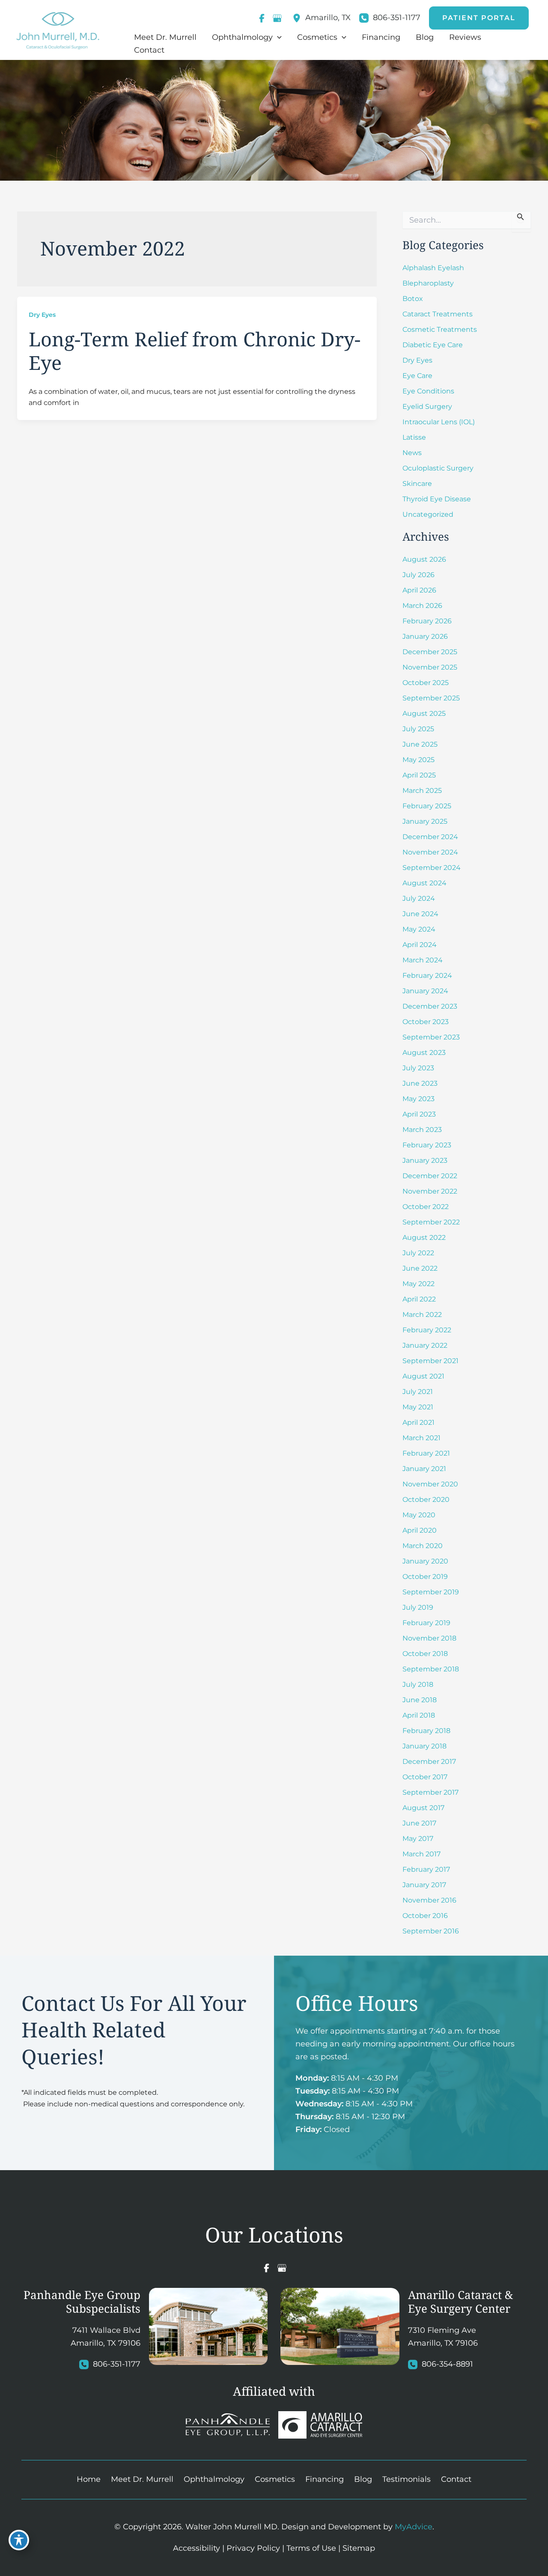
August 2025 (424, 713)
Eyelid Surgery (427, 407)
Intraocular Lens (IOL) (439, 422)
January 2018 (424, 1746)
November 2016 (429, 1900)
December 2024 (430, 837)
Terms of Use (311, 2548)
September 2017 (430, 1792)
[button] (479, 18)
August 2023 (424, 1053)
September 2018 (431, 1669)
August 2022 (424, 1237)
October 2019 (425, 1577)
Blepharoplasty (428, 283)
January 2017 (424, 1885)
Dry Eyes (42, 315)
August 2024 (424, 883)
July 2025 (418, 729)
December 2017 (429, 1762)
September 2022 (431, 1222)
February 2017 (426, 1869)
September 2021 (430, 1361)
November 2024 (430, 852)
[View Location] (299, 18)
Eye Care (417, 376)
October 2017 (425, 1777)
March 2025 (422, 791)
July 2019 (418, 1607)
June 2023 (420, 1083)
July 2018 (418, 1684)
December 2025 (430, 652)
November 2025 (430, 667)
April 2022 (419, 1299)
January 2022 (425, 1345)
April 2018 (419, 1715)
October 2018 (425, 1654)
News (412, 453)
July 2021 (418, 1392)
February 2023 (427, 1145)
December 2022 (430, 1176)
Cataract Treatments (438, 314)
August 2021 (423, 1376)
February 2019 (426, 1623)
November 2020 (430, 1484)
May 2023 (418, 1099)
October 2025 (426, 683)
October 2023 (426, 1022)
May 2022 (418, 1284)
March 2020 (423, 1546)
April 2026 (419, 590)
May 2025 (418, 760)
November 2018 (429, 1638)
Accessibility (197, 2548)
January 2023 (425, 1160)
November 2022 (430, 1191)
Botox (413, 299)
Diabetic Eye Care (433, 345)
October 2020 (426, 1499)
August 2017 (423, 1808)
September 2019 (431, 1592)
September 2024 (432, 868)
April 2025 (419, 775)
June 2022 (420, 1268)
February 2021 (426, 1453)
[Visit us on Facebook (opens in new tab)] (262, 18)
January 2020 (425, 1561)
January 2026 (425, 636)
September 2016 (431, 1931)
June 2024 (420, 914)
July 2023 (418, 1068)
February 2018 (426, 1731)
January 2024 (425, 991)
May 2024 (419, 929)
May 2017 (418, 1839)
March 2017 (421, 1854)
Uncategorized (428, 514)
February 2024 (427, 975)
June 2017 (419, 1823)
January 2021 (424, 1469)
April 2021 (418, 1422)
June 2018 (420, 1700)
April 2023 (419, 1114)
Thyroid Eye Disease (437, 499)
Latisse (414, 437)
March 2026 (422, 606)
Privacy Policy (253, 2548)
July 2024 (419, 898)
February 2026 (427, 621)
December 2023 (430, 1006)
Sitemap (359, 2548)
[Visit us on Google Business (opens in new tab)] (277, 18)
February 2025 (427, 806)
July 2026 (418, 575)
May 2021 (418, 1407)
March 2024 (423, 960)
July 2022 (418, 1253)
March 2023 (422, 1130)
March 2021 (421, 1438)
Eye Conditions (428, 391)
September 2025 (431, 698)
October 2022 (426, 1207)
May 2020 (419, 1515)
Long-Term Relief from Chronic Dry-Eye (195, 351)
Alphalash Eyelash (433, 268)
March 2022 (422, 1315)
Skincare (417, 484)
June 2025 (420, 744)
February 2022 (427, 1330)
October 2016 (425, 1916)
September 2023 (431, 1037)
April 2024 (420, 945)
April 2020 (420, 1530)
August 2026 (424, 559)
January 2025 (425, 821)
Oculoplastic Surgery (438, 468)
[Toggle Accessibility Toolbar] (19, 2540)
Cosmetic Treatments (440, 329)
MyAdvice (414, 2527)
